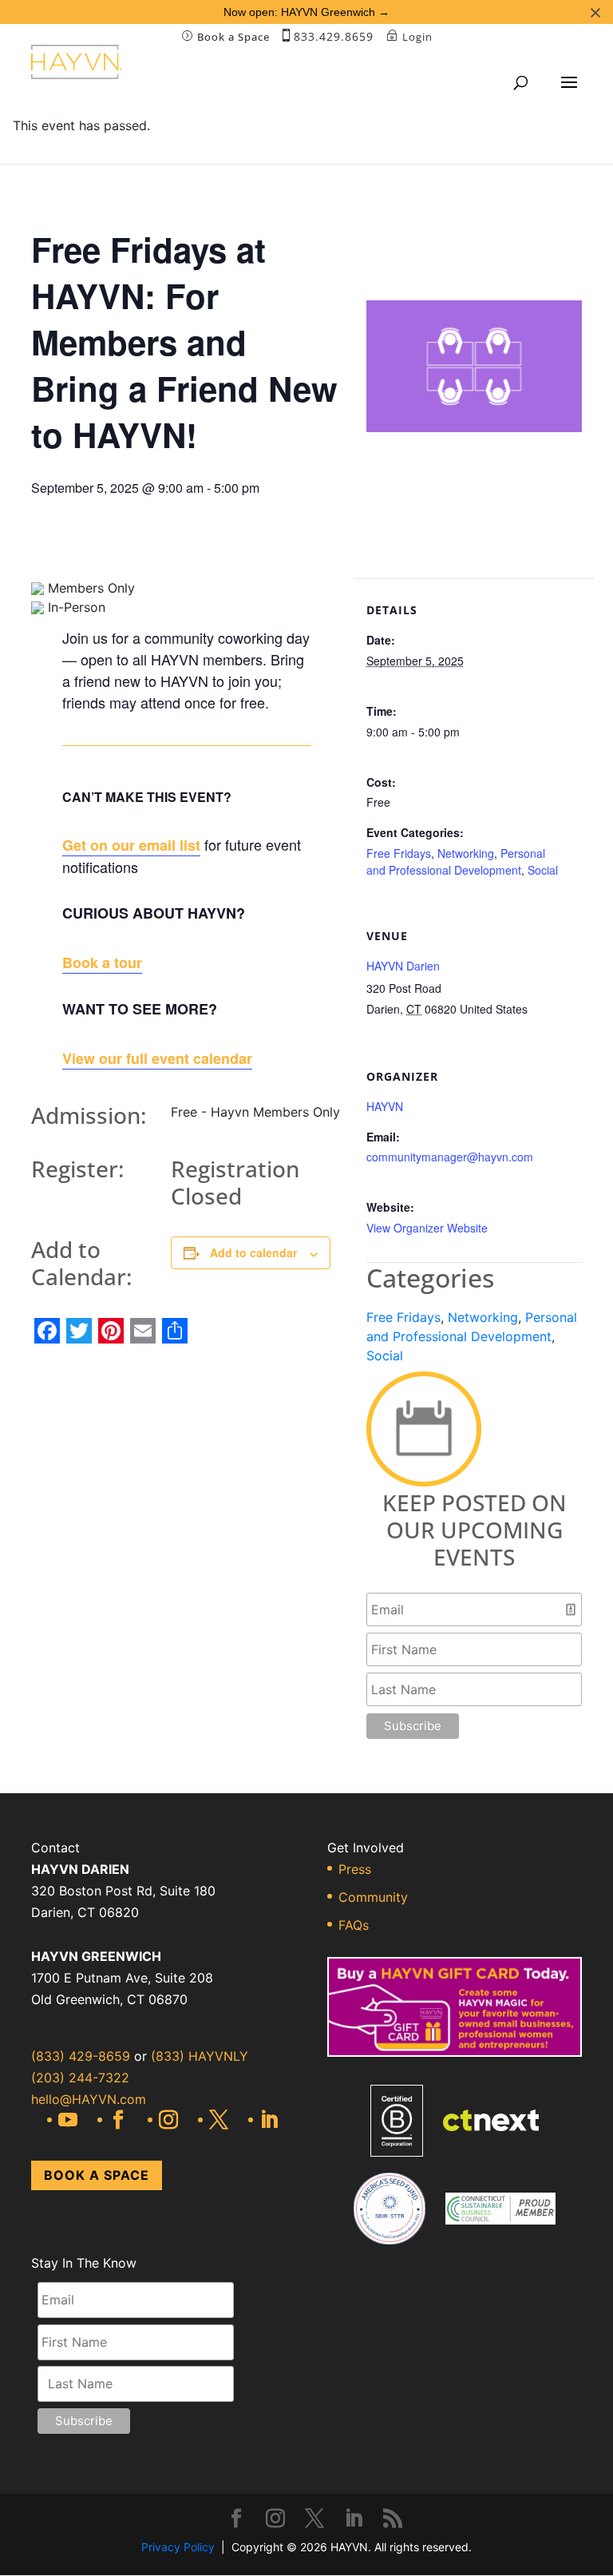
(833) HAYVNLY (198, 2056)
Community (373, 1897)
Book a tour (102, 963)
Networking (466, 853)
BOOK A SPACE (97, 2175)
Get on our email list (131, 845)
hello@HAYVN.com (89, 2099)
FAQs (354, 1925)
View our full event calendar (157, 1058)
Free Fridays (399, 853)
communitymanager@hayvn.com (450, 1157)
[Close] (595, 13)
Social (543, 870)
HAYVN (385, 1106)
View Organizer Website (427, 1228)
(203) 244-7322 (80, 2078)
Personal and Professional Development (456, 861)
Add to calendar (253, 1252)
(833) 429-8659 (81, 2056)
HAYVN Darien (403, 966)
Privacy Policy (178, 2547)
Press (355, 1869)
